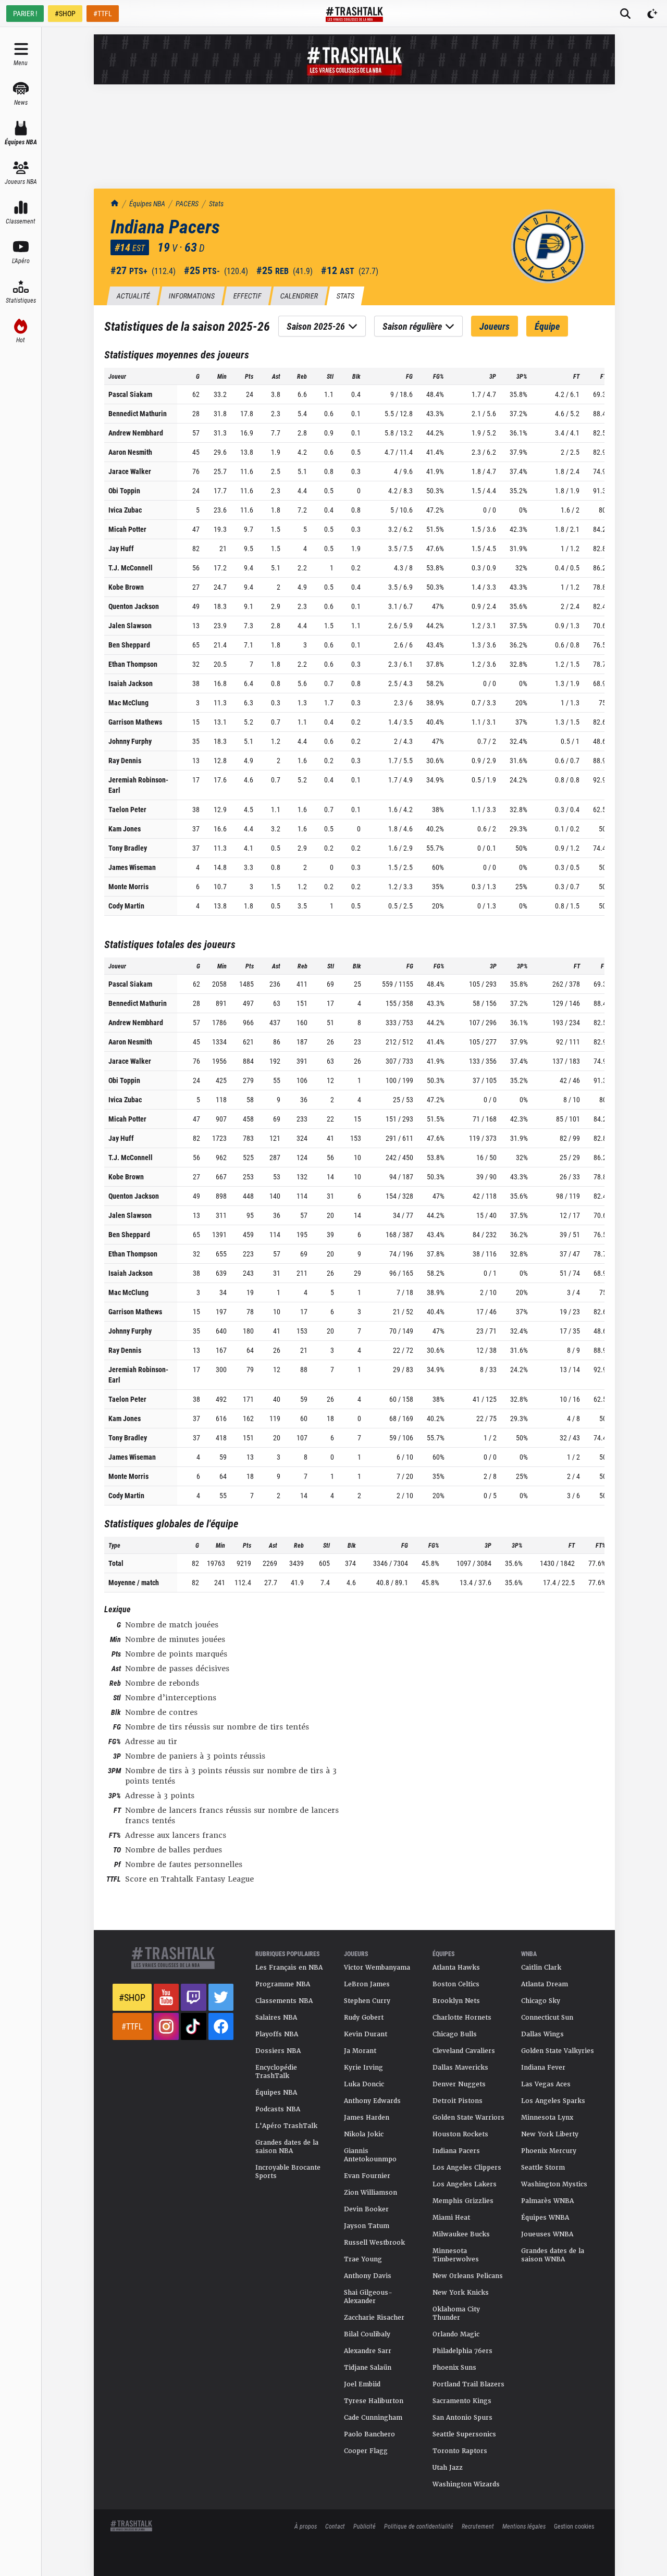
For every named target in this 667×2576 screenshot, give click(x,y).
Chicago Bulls (455, 2034)
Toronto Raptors (460, 2451)
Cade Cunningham (373, 2418)
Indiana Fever (543, 2068)
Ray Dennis (125, 760)
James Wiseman (132, 867)
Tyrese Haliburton (374, 2401)
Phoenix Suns (454, 2368)
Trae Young (363, 2259)
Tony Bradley (128, 848)
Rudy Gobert (364, 2018)
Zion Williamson (370, 2193)
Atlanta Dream (545, 1984)
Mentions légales (524, 2526)
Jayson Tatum (367, 2226)
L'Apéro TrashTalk (286, 2126)
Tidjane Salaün (368, 2368)
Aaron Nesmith (130, 452)
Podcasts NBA (278, 2109)
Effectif (247, 296)
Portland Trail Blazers (468, 2384)
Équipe (547, 326)
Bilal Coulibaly (367, 2334)
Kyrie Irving (363, 2068)
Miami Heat (451, 2218)
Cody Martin (126, 906)
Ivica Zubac (125, 510)
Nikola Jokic (364, 2134)
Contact (335, 2526)
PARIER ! (25, 13)
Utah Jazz (448, 2468)
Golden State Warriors (468, 2118)
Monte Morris (128, 886)
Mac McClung (128, 702)
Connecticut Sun (547, 2018)
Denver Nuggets (459, 2084)
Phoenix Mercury (549, 2151)
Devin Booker (366, 2209)
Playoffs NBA (277, 2034)
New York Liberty (550, 2134)
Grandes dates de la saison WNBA (553, 2255)
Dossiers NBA (278, 2051)
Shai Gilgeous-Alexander (368, 2297)
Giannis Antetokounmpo (370, 2155)
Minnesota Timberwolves (456, 2255)
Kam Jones (125, 829)
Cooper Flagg (366, 2451)
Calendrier (299, 296)
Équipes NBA (147, 203)
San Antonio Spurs (462, 2418)
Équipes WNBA (545, 2218)
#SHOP (65, 13)
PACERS (187, 203)
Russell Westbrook (374, 2243)
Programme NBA (283, 1984)
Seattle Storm (543, 2168)
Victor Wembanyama (377, 1968)
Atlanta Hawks (456, 1968)
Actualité (133, 296)
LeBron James (367, 1984)
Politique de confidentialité (419, 2526)
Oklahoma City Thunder (456, 2313)
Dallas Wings (542, 2034)
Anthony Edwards (372, 2101)
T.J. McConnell (131, 568)
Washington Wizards (466, 2484)
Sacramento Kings (462, 2401)
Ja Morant (360, 2051)
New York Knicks (461, 2293)
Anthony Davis (368, 2276)
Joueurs (495, 326)
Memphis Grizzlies (463, 2201)
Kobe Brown (126, 587)
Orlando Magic (456, 2334)
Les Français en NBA (289, 1968)
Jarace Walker (130, 471)
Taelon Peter (127, 809)
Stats (216, 203)
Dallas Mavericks (460, 2068)
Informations (192, 296)
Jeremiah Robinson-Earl (138, 785)
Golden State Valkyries (558, 2051)
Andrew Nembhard (136, 433)
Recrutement (478, 2526)
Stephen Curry (367, 2001)
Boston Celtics (456, 1984)
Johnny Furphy (130, 741)
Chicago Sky (541, 2001)
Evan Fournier (367, 2176)
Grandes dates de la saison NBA (287, 2147)
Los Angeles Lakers (465, 2184)
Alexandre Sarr (368, 2351)
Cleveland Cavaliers (464, 2051)
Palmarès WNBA (547, 2201)
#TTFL (103, 13)
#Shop (132, 1997)
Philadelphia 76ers (462, 2351)
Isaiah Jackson (131, 683)
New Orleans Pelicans (468, 2276)
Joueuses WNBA (547, 2234)
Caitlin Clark (541, 1968)
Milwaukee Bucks (461, 2234)
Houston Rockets (460, 2134)
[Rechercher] (625, 14)
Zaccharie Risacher (374, 2318)
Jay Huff (121, 548)
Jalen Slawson (130, 625)
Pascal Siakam (130, 394)
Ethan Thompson (133, 664)
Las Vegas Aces (546, 2084)
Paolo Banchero (369, 2434)
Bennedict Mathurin (138, 413)
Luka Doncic (364, 2084)
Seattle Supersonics (464, 2434)
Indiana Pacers (456, 2151)
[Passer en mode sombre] (652, 14)
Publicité (365, 2526)
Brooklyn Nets (456, 2001)
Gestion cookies (574, 2526)
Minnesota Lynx (547, 2118)
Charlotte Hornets (462, 2018)
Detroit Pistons (458, 2101)
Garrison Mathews (135, 722)
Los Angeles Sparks (553, 2101)
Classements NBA (284, 2001)
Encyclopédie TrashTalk (276, 2072)
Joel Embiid (362, 2384)
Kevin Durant (366, 2034)
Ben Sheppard (129, 645)
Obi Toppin (124, 490)
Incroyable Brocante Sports (288, 2172)
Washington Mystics (554, 2184)
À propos (306, 2526)
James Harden (367, 2118)
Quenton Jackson (134, 606)
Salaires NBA (276, 2018)
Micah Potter (127, 529)
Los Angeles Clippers (467, 2168)
